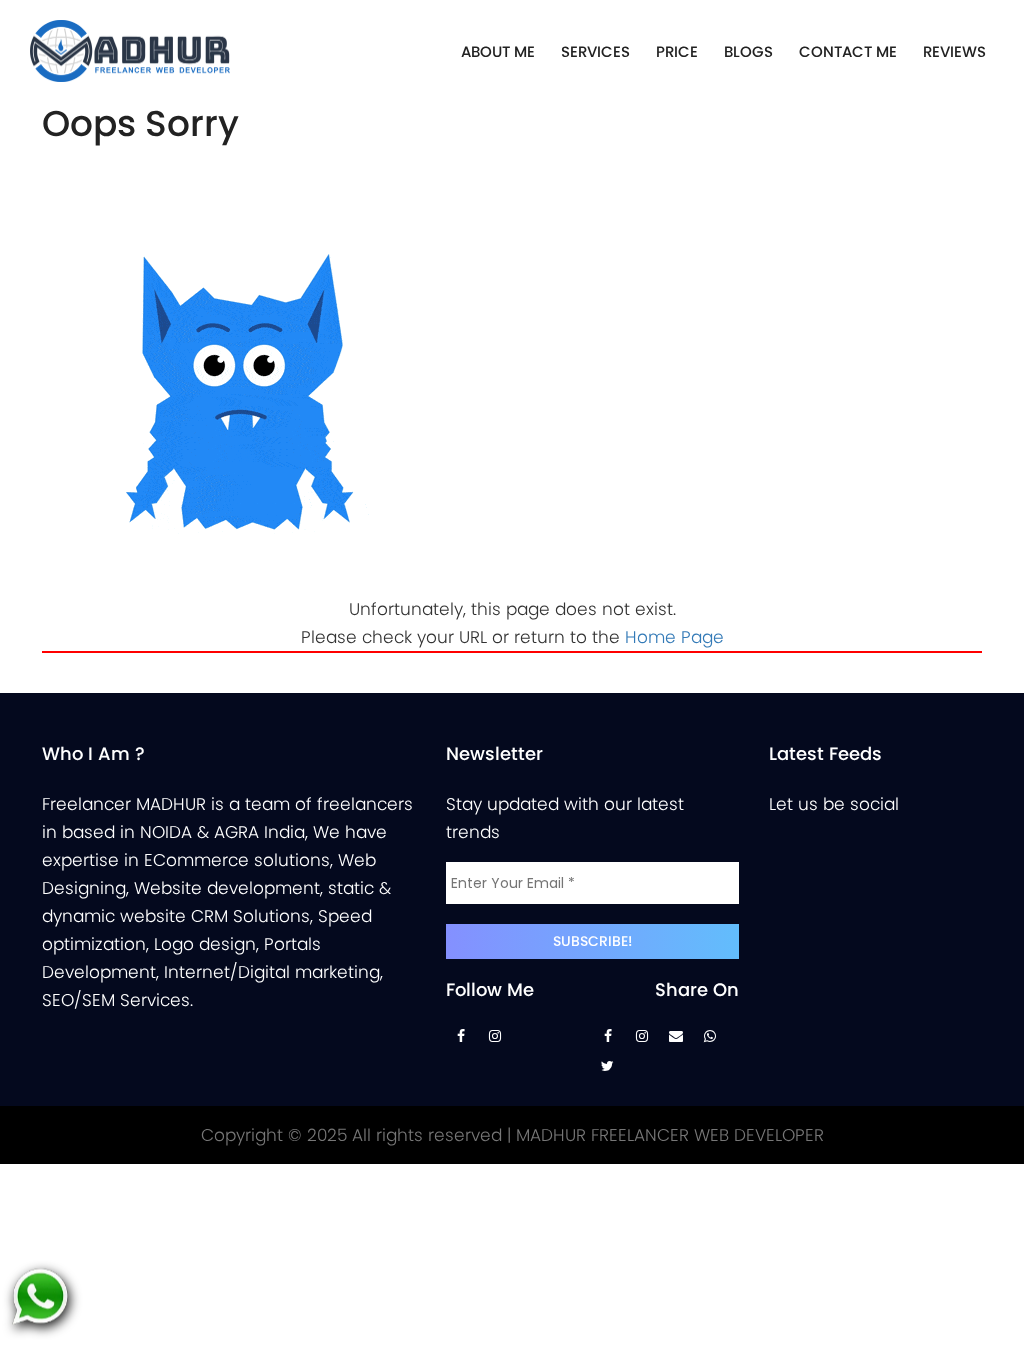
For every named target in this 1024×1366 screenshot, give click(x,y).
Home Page (674, 637)
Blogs (748, 51)
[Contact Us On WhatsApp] (710, 1041)
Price (677, 51)
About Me (498, 51)
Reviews (954, 51)
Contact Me (848, 51)
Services (595, 51)
